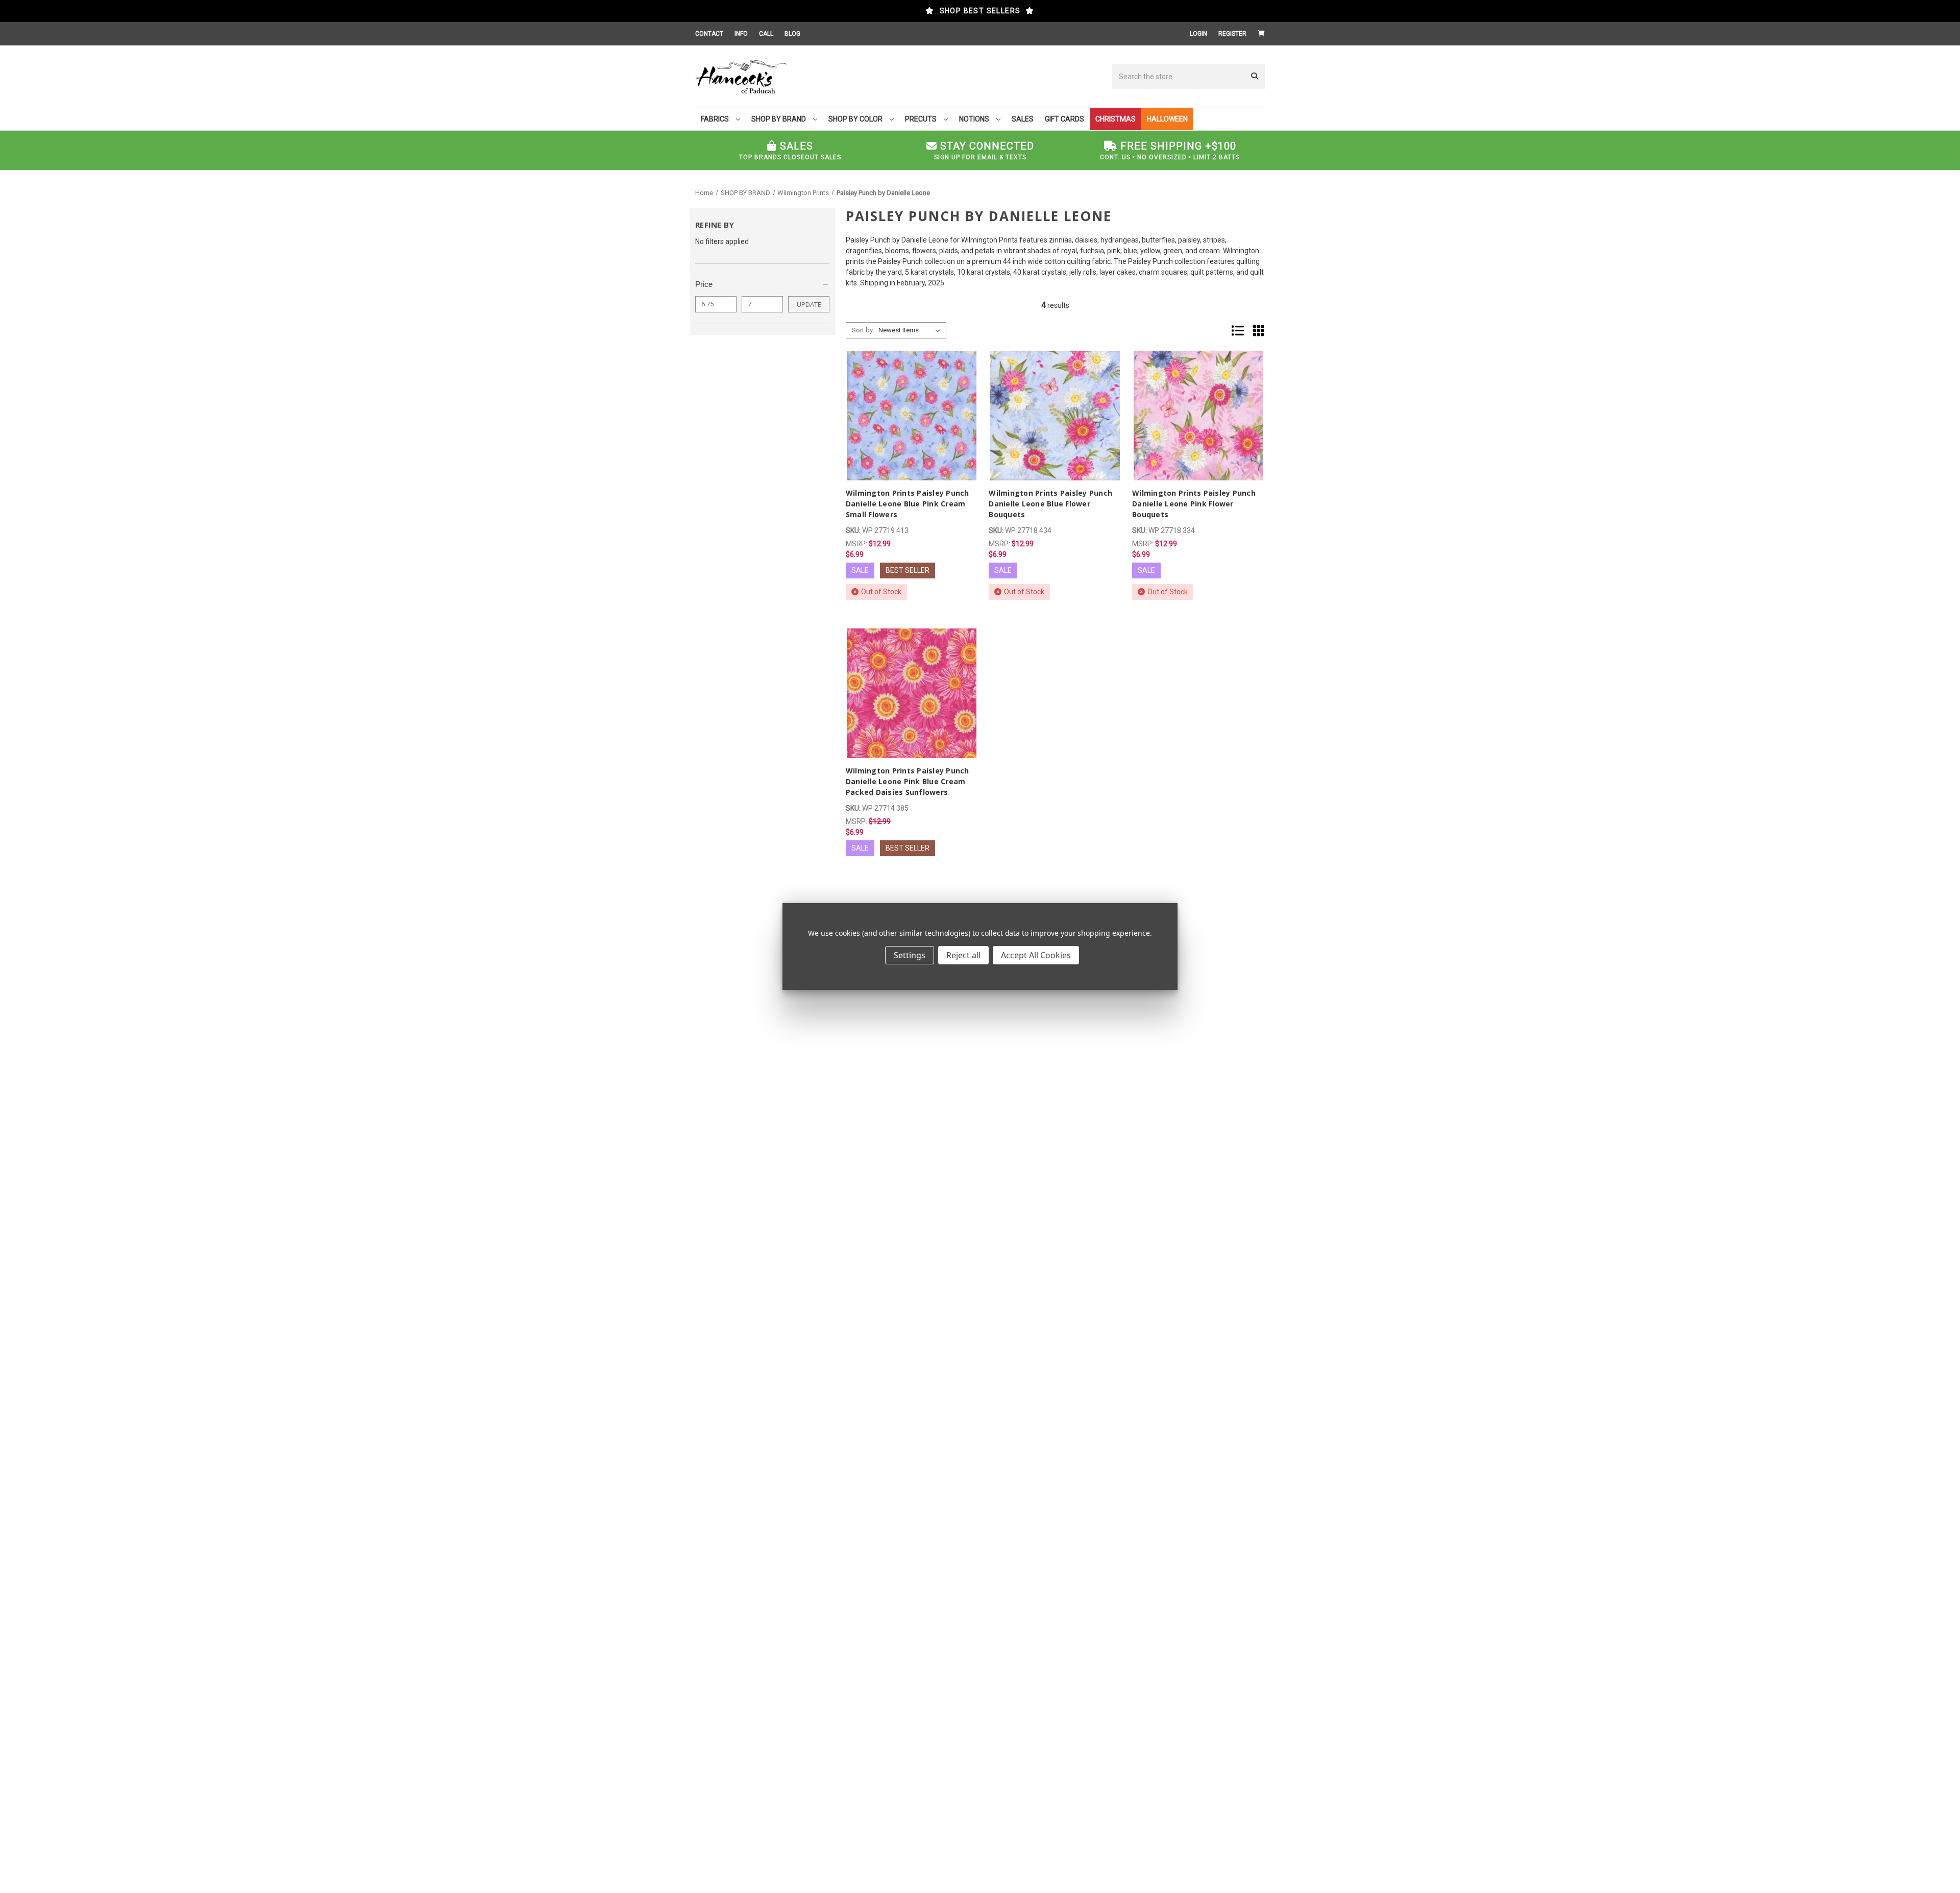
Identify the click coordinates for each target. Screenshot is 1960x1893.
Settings (910, 955)
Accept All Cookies (1036, 955)
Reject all (963, 955)
